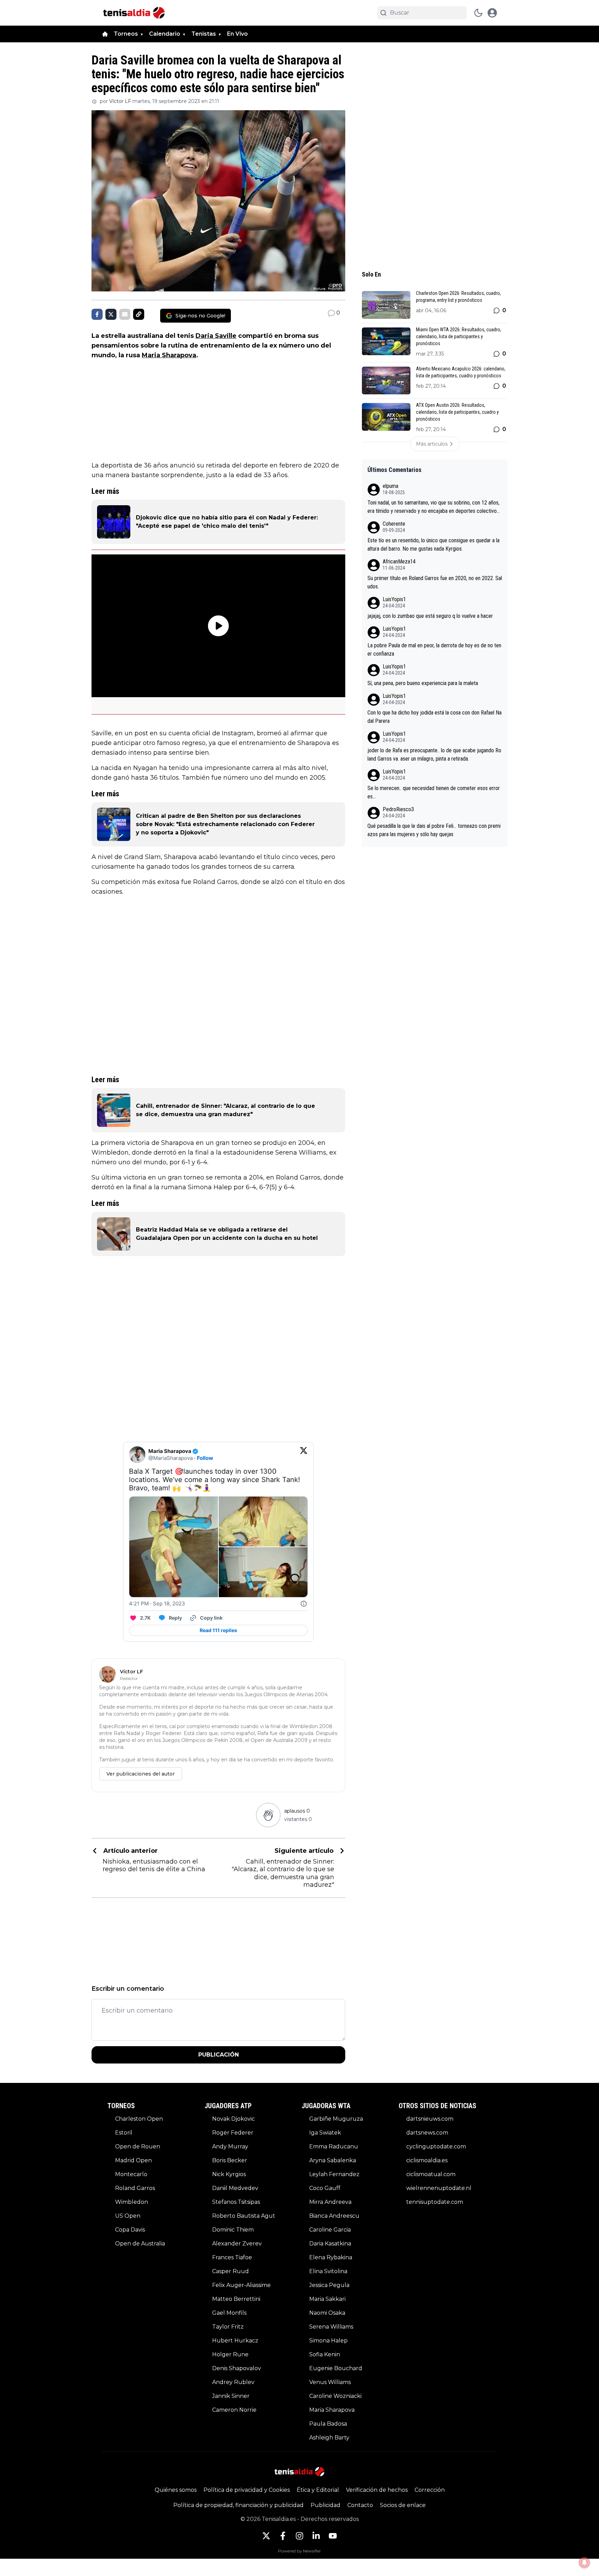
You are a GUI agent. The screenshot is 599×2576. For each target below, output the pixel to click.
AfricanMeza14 (399, 562)
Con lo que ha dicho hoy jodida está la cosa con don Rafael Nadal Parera (435, 717)
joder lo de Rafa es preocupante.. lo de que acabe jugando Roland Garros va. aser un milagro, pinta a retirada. (434, 755)
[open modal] (492, 13)
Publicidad (325, 2505)
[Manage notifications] (584, 2562)
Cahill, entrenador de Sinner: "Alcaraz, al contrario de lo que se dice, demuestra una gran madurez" (225, 1110)
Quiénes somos (176, 2490)
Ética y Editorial (318, 2490)
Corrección (430, 2490)
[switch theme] (478, 13)
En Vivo (237, 34)
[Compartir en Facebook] (97, 314)
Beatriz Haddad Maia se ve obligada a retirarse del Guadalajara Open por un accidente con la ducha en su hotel (227, 1234)
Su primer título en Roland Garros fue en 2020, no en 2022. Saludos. (435, 582)
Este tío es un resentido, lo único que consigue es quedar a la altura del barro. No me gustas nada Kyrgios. (433, 545)
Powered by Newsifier (299, 2551)
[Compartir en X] (111, 314)
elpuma (390, 486)
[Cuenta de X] (266, 2536)
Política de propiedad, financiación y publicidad (238, 2505)
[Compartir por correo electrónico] (125, 314)
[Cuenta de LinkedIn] (316, 2536)
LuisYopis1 (394, 599)
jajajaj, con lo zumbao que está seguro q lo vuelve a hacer (430, 616)
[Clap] (268, 1815)
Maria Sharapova (169, 355)
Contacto (360, 2505)
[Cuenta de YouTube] (333, 2536)
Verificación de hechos (377, 2490)
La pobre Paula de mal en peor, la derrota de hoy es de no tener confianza (434, 650)
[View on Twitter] (304, 1455)
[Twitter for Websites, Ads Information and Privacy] (304, 1604)
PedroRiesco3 (398, 809)
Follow (205, 1458)
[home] (105, 34)
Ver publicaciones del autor (141, 1774)
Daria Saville (216, 336)
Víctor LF (120, 101)
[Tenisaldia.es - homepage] (134, 13)
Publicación (219, 2055)
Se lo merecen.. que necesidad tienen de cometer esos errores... (434, 792)
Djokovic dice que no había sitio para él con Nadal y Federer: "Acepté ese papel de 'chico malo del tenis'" (227, 522)
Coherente (394, 524)
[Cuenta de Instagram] (299, 2536)
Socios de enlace (403, 2505)
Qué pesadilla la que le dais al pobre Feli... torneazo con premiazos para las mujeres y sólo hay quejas (434, 830)
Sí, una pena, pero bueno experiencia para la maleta (423, 683)
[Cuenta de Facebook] (283, 2536)
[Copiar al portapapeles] (139, 314)
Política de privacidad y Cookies (247, 2490)
